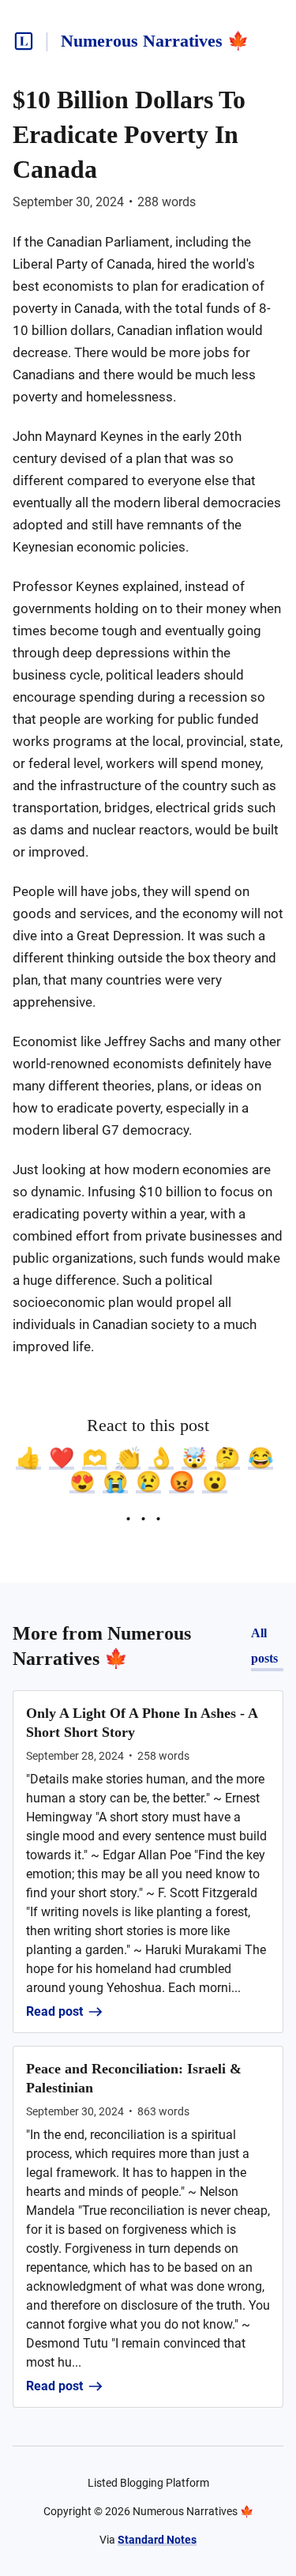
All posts (264, 1646)
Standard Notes (157, 2540)
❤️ (62, 1458)
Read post (54, 2011)
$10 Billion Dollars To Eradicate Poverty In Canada (129, 134)
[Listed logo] (24, 41)
